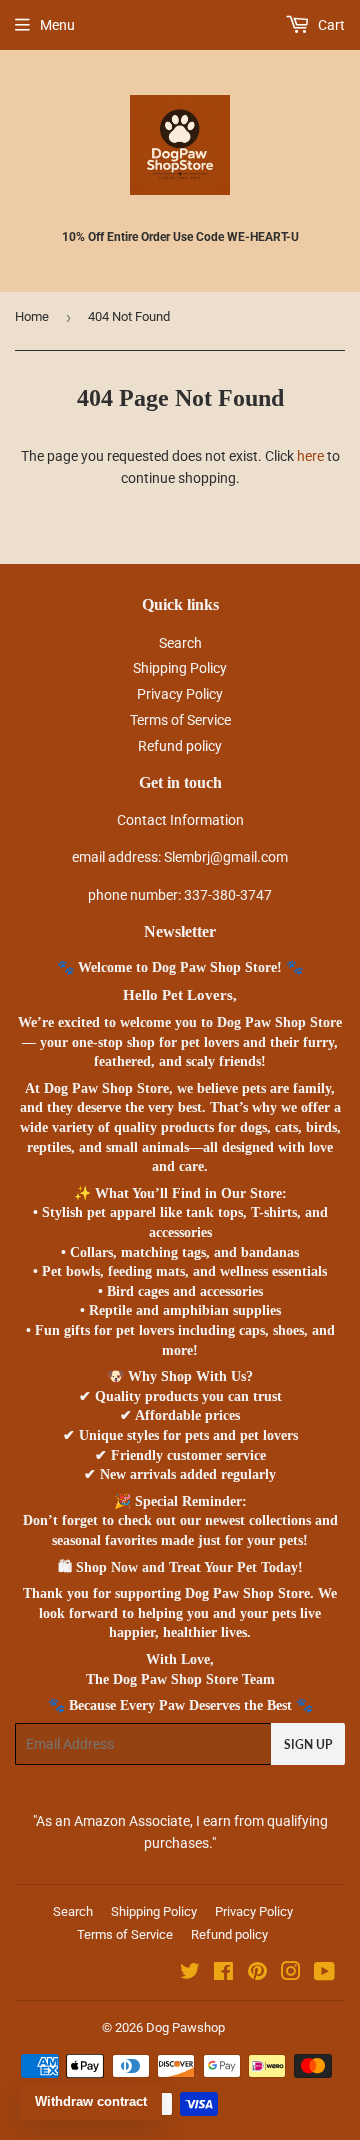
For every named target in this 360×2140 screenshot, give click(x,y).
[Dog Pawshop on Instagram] (291, 1974)
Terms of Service (180, 720)
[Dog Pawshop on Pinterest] (257, 1974)
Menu (57, 25)
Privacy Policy (180, 694)
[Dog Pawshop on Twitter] (190, 1974)
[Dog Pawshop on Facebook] (223, 1974)
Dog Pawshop (185, 2027)
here (310, 456)
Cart (330, 25)
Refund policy (180, 746)
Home (32, 316)
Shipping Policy (180, 668)
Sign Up (308, 1744)
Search (180, 643)
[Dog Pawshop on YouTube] (324, 1974)
